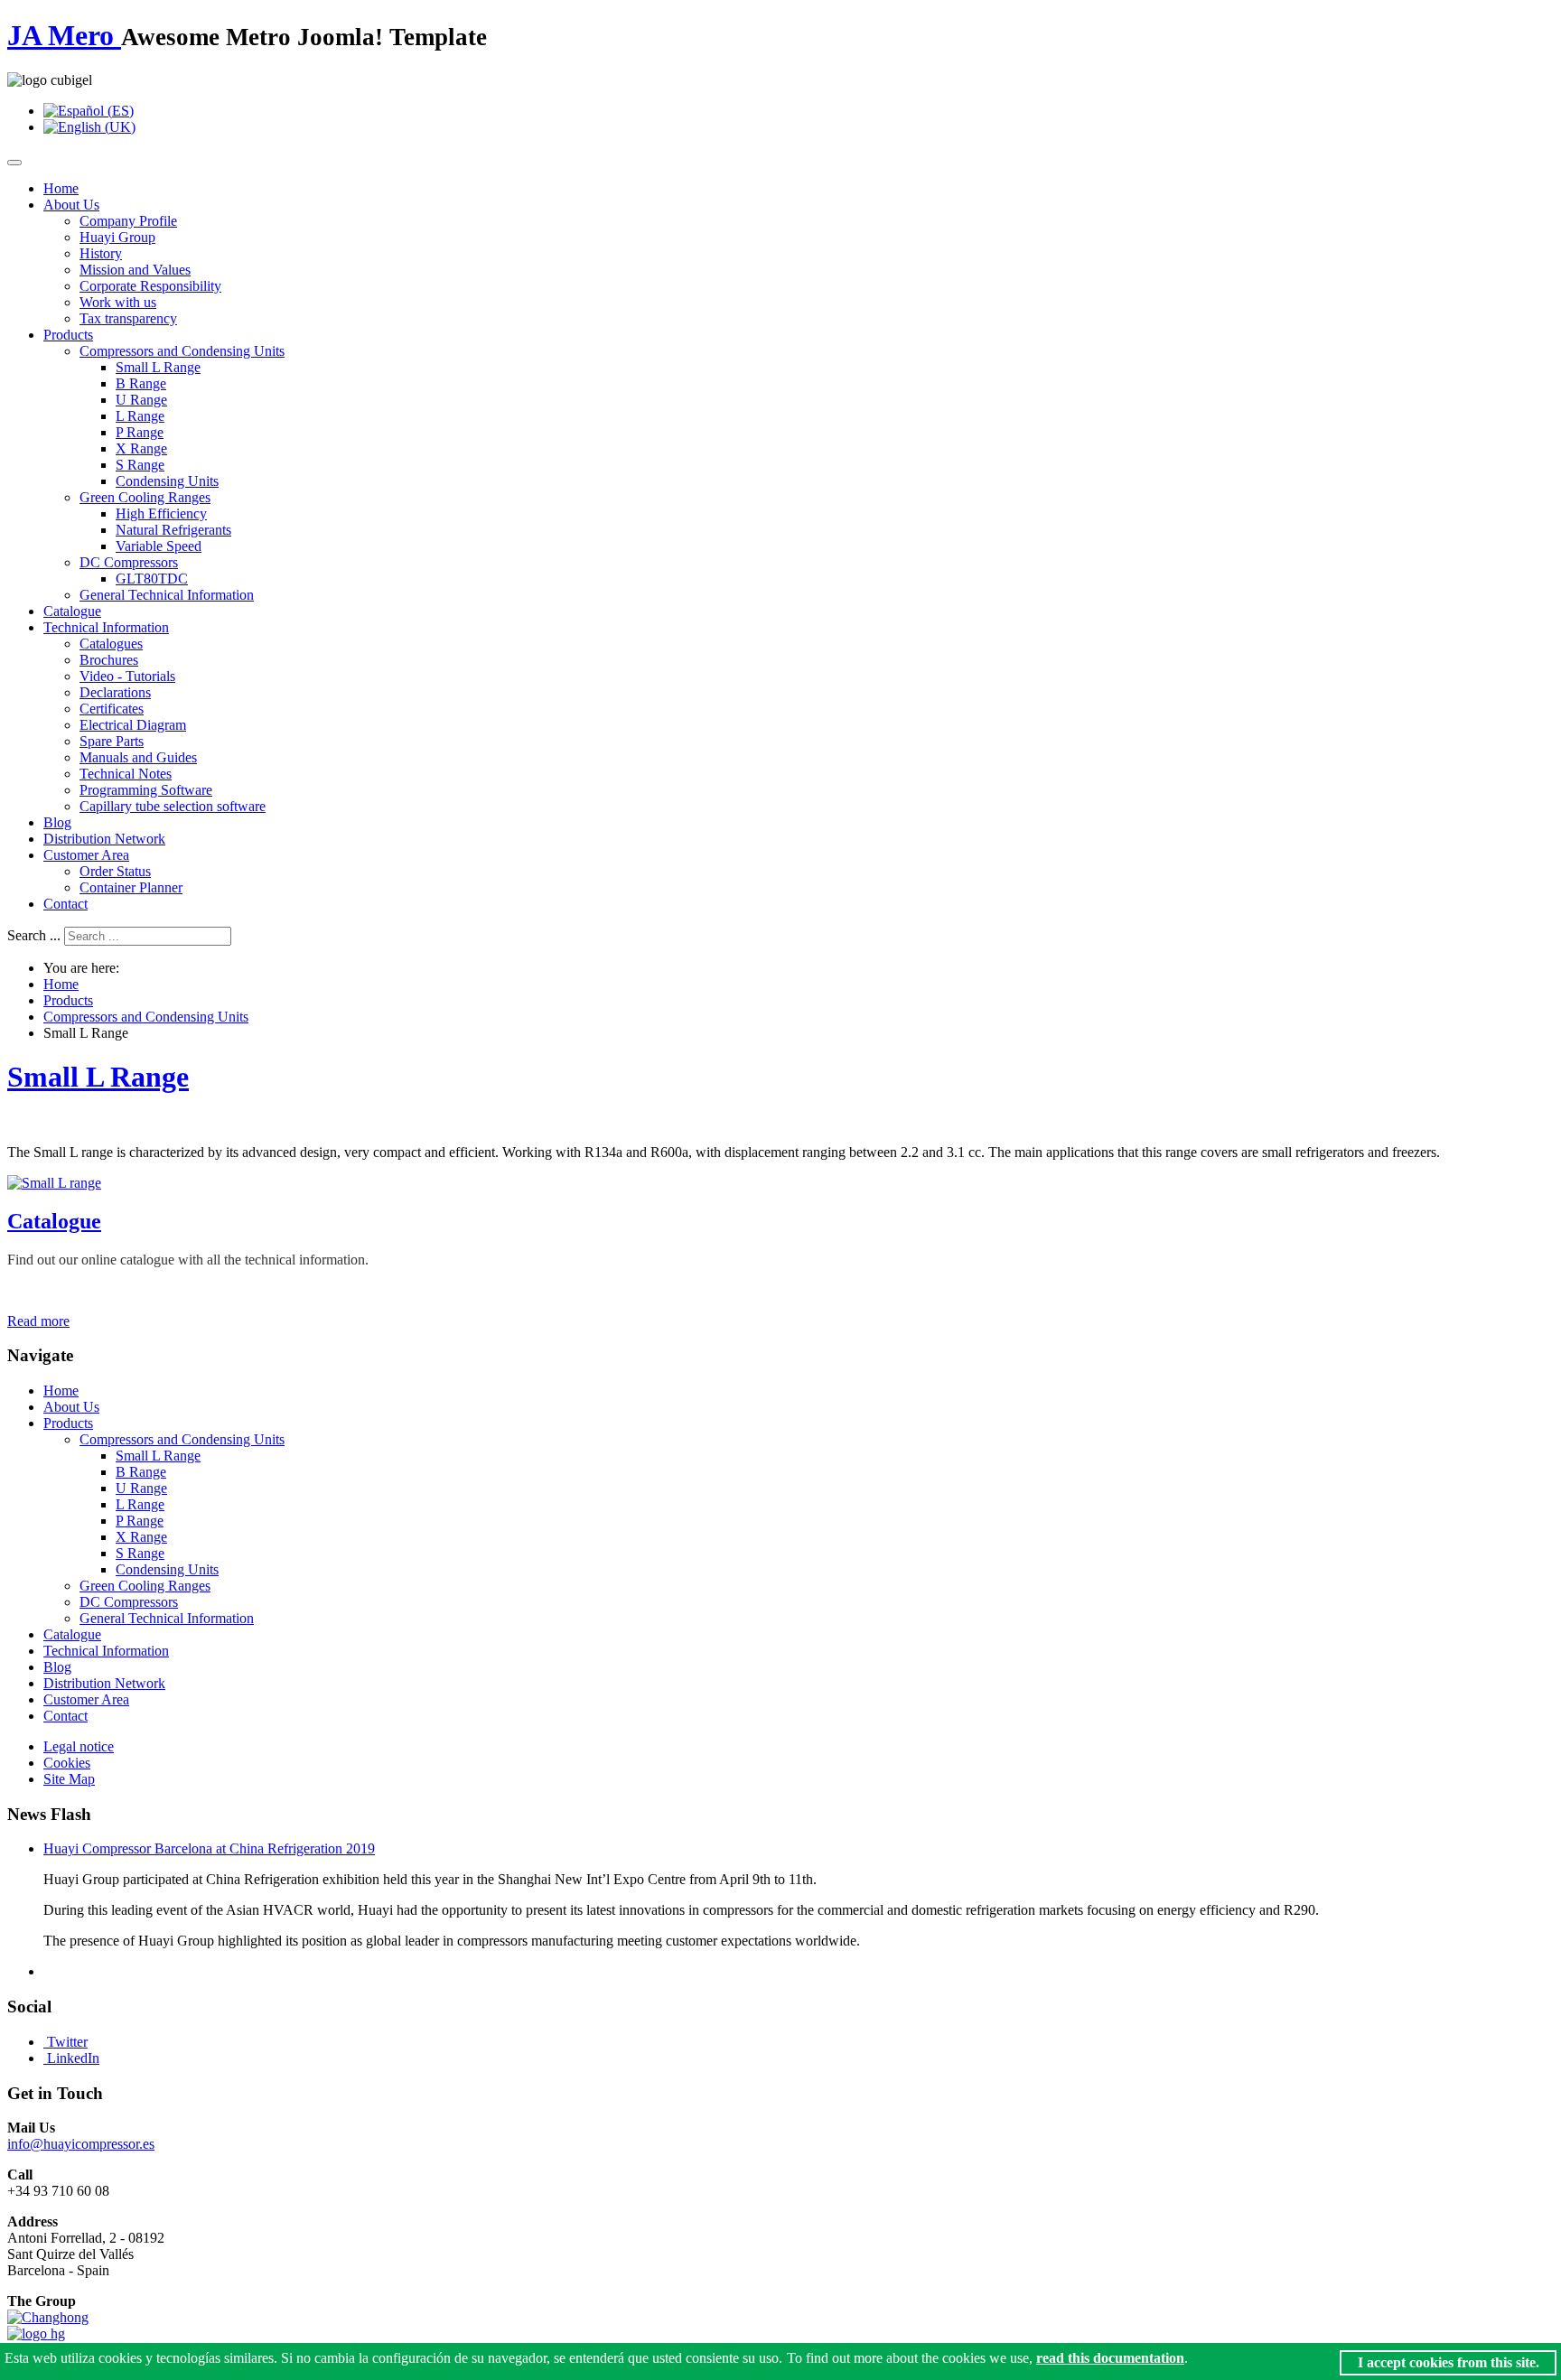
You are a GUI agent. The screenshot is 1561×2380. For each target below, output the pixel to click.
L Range (140, 416)
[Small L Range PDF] (54, 1183)
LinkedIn (73, 2058)
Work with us (118, 302)
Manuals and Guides (138, 757)
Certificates (112, 709)
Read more (38, 1321)
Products (68, 335)
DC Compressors (129, 562)
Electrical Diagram (133, 725)
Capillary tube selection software (173, 806)
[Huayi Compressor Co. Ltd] (36, 2333)
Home (61, 188)
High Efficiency (161, 513)
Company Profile (128, 221)
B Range (141, 383)
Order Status (115, 871)
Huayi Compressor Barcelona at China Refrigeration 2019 (209, 1848)
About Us (71, 205)
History (101, 253)
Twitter (67, 2042)
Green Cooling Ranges (145, 497)
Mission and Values (135, 270)
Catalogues (111, 644)
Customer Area (86, 855)
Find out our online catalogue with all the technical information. (188, 1260)
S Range (140, 465)
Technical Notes (126, 774)
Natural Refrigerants (173, 530)
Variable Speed (159, 546)
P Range (140, 432)
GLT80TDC (152, 579)
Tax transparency (128, 318)
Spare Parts (112, 741)
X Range (141, 448)
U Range (141, 400)
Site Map (69, 1779)
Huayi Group (117, 237)
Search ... (34, 935)
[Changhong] (48, 2317)
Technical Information (106, 627)
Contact (65, 904)
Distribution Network (104, 839)
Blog (57, 822)
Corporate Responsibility (150, 286)
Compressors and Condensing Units (182, 351)
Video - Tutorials (127, 676)
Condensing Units (167, 481)
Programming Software (146, 790)
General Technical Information (167, 595)
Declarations (115, 692)
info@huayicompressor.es (81, 2144)
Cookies (67, 1763)
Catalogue (72, 611)
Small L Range (158, 367)
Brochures (109, 660)
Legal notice (79, 1746)
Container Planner (131, 887)
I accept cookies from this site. (1449, 2362)
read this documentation (1110, 2358)
